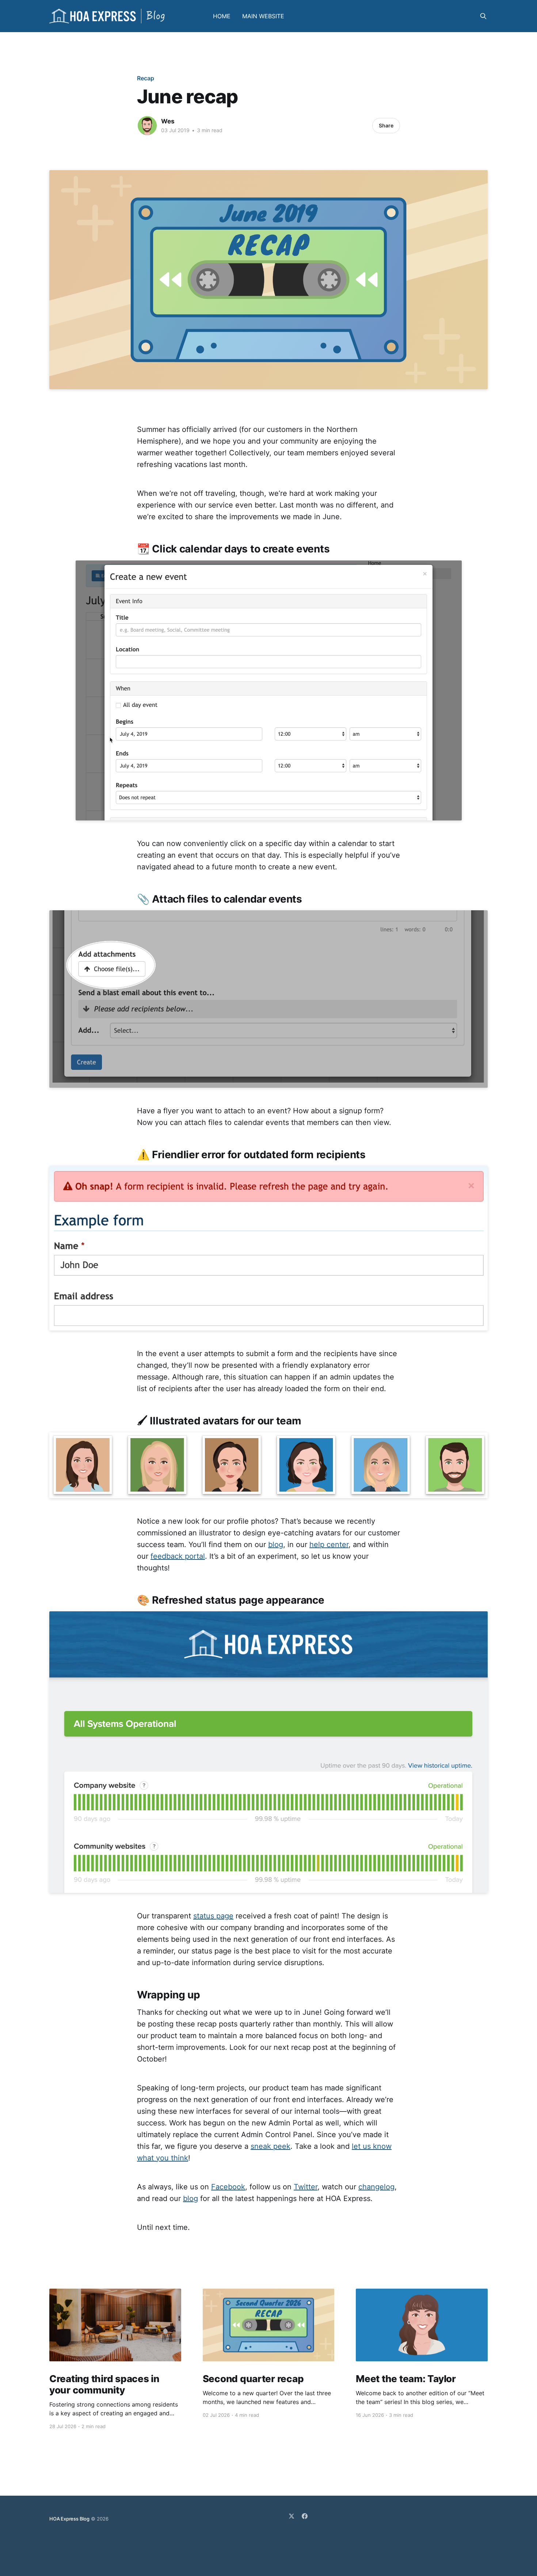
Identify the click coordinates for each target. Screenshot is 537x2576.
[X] (292, 2516)
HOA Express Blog (69, 2519)
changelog (376, 2187)
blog (276, 1545)
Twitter (306, 2187)
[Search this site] (483, 16)
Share (386, 125)
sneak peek (271, 2146)
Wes (168, 121)
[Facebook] (305, 2516)
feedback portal (178, 1556)
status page (213, 1916)
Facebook (228, 2187)
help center (329, 1545)
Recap (146, 78)
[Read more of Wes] (147, 126)
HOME (222, 16)
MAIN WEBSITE (263, 16)
